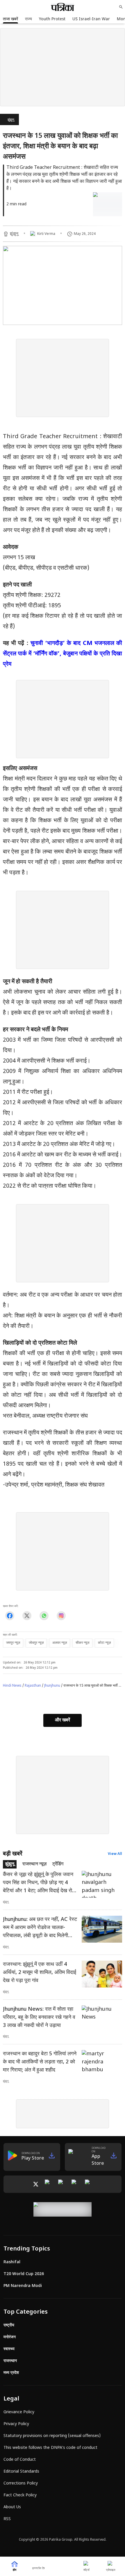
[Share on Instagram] (61, 1616)
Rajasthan (33, 1686)
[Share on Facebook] (10, 1616)
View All (115, 1854)
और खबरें (63, 1720)
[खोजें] (121, 7)
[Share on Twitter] (27, 1616)
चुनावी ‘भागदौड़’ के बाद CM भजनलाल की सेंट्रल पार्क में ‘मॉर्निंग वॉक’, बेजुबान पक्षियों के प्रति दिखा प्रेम (63, 654)
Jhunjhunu (52, 1686)
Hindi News (12, 1686)
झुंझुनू (11, 120)
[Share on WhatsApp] (44, 1616)
